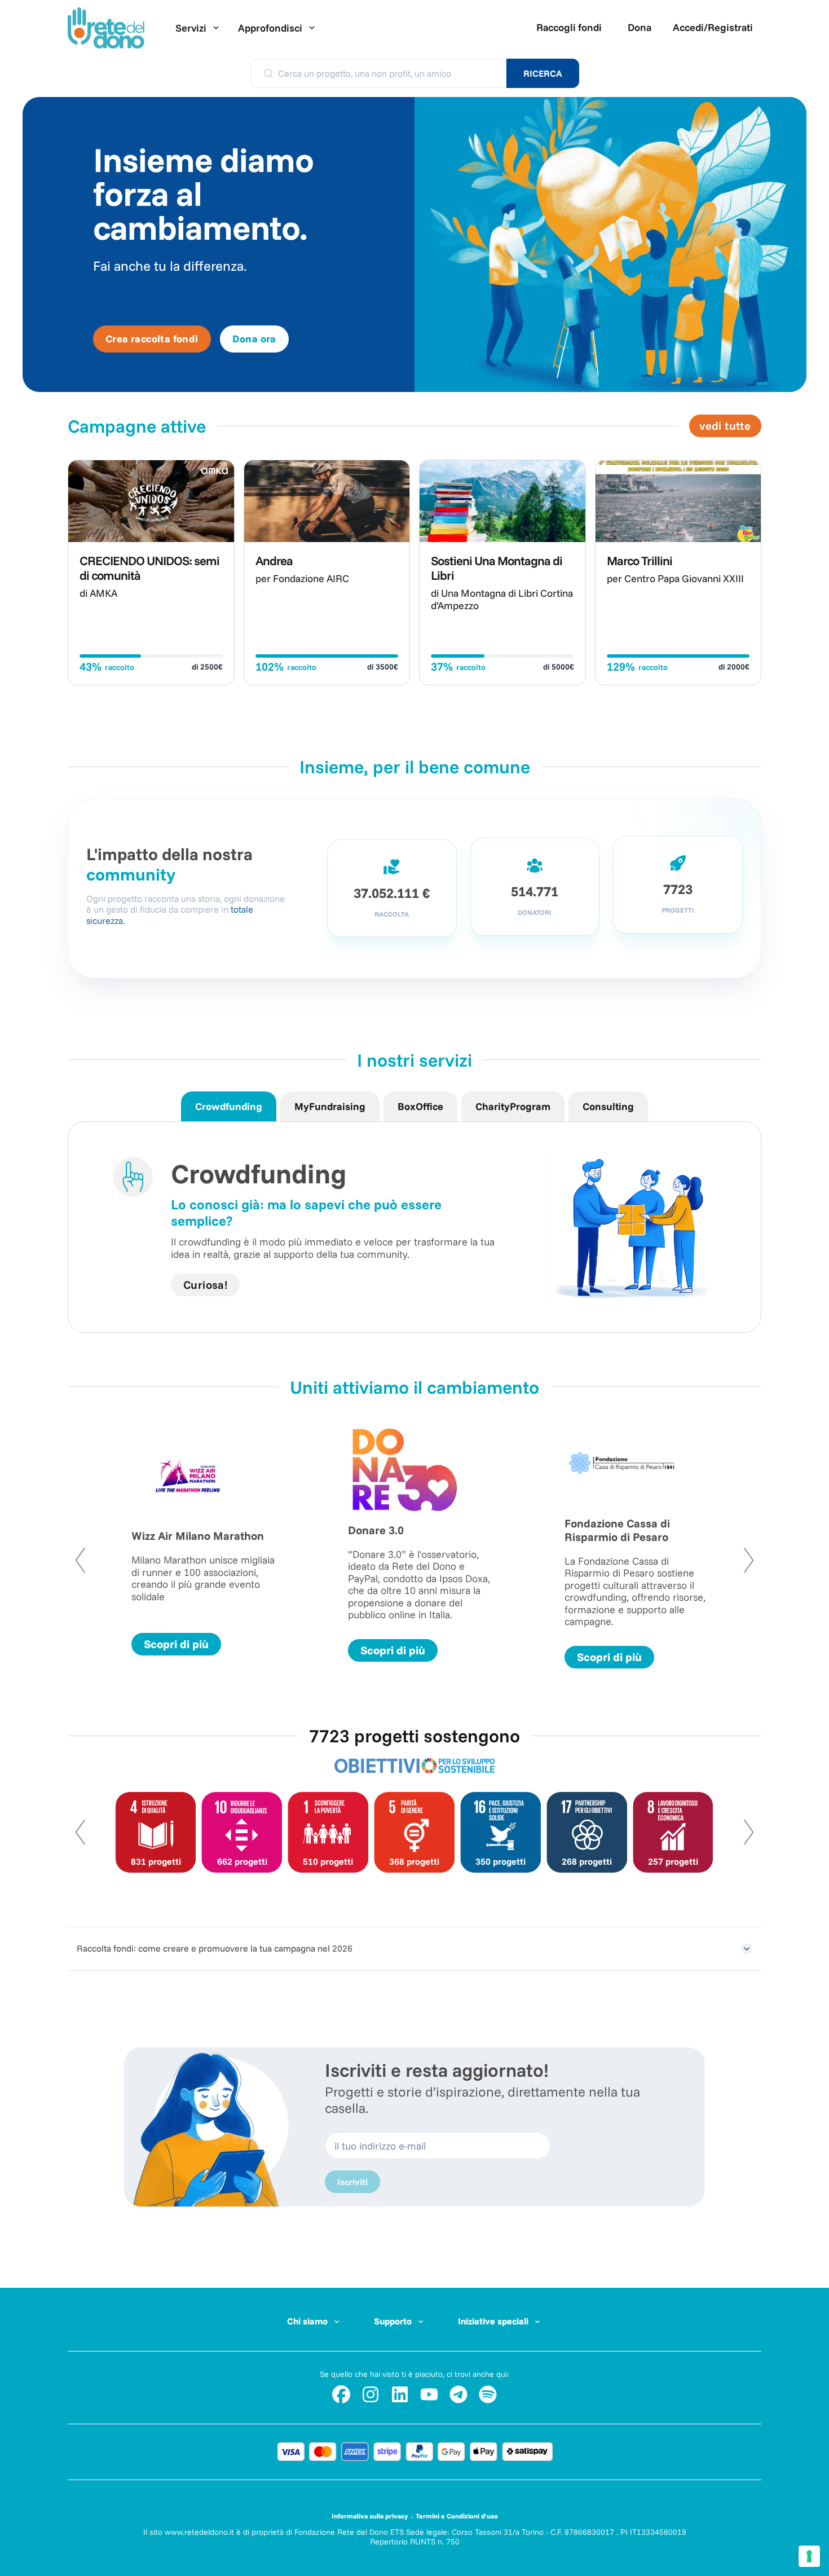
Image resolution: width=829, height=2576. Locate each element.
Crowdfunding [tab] (229, 1106)
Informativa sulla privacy (370, 2516)
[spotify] (488, 2394)
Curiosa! (205, 1285)
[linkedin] (400, 2394)
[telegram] (458, 2394)
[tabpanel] (414, 1227)
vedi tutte (725, 426)
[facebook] (341, 2394)
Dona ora (254, 339)
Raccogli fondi (569, 27)
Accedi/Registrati (713, 27)
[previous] (92, 1560)
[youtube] (429, 2394)
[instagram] (371, 2394)
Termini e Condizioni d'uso (457, 2516)
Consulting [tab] (608, 1106)
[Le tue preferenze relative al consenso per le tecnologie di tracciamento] (809, 2556)
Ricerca (543, 73)
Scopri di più (176, 1644)
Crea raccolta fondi (152, 339)
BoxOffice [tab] (420, 1106)
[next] (737, 1560)
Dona (640, 27)
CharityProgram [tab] (513, 1106)
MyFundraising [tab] (330, 1106)
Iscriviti (352, 2182)
